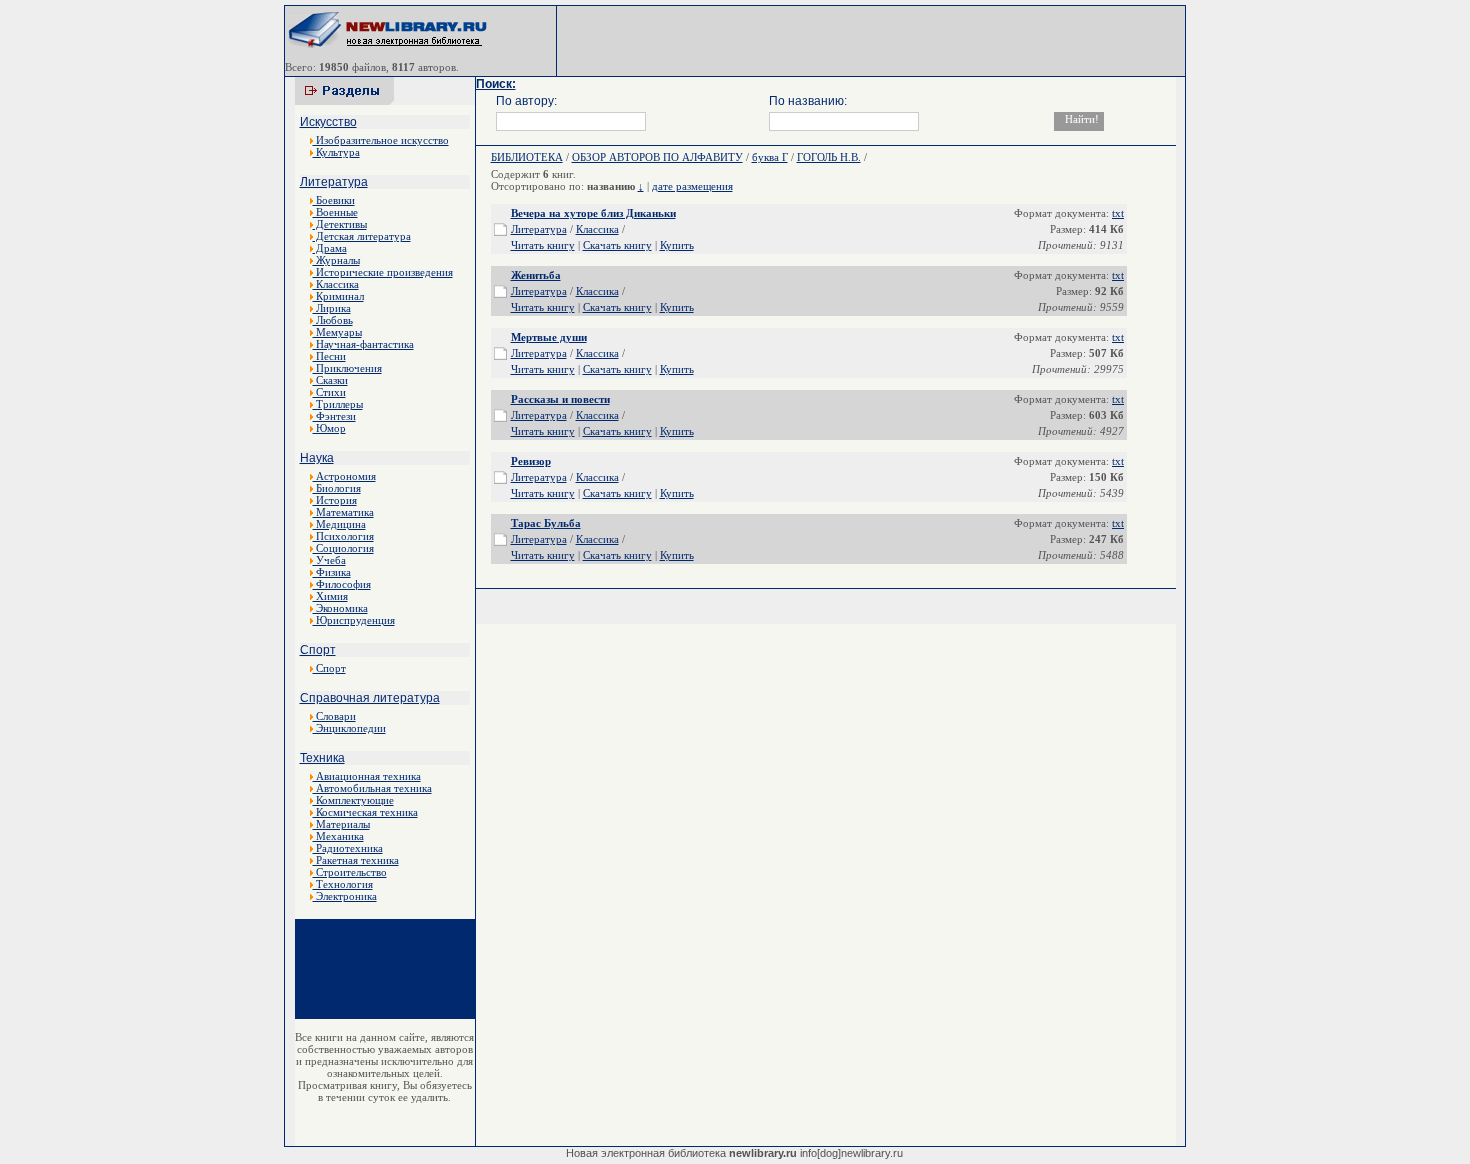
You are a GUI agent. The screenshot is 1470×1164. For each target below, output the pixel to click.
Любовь (333, 320)
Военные (335, 212)
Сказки (330, 380)
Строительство (350, 872)
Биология (337, 488)
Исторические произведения (383, 272)
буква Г (770, 157)
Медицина (339, 524)
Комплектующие (353, 800)
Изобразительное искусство (381, 140)
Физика (332, 572)
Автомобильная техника (372, 788)
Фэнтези (334, 416)
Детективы (340, 224)
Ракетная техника (356, 860)
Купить (677, 245)
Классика (336, 284)
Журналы (336, 260)
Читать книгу (543, 245)
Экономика (340, 608)
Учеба (329, 560)
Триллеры (338, 404)
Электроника (345, 896)
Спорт (318, 650)
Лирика (332, 308)
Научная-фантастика (363, 344)
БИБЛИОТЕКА (527, 157)
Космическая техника (365, 812)
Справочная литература (370, 698)
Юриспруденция (354, 620)
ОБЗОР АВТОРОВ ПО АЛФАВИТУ (657, 157)
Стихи (329, 392)
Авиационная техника (367, 776)
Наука (317, 458)
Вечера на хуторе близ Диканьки (593, 213)
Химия (330, 596)
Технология (343, 884)
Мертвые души (549, 337)
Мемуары (337, 332)
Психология (343, 536)
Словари (334, 716)
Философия (342, 584)
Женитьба (536, 275)
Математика (343, 512)
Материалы (341, 824)
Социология (343, 548)
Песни (329, 356)
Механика (338, 836)
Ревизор (531, 461)
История (335, 500)
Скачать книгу (617, 245)
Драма (330, 248)
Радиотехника (348, 848)
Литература (334, 182)
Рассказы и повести (560, 399)
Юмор (329, 428)
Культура (336, 152)
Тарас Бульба (546, 523)
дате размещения (692, 186)
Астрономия (344, 476)
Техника (322, 758)
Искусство (328, 122)
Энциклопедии (349, 728)
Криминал (338, 296)
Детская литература (362, 236)
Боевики (334, 200)
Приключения (347, 368)
